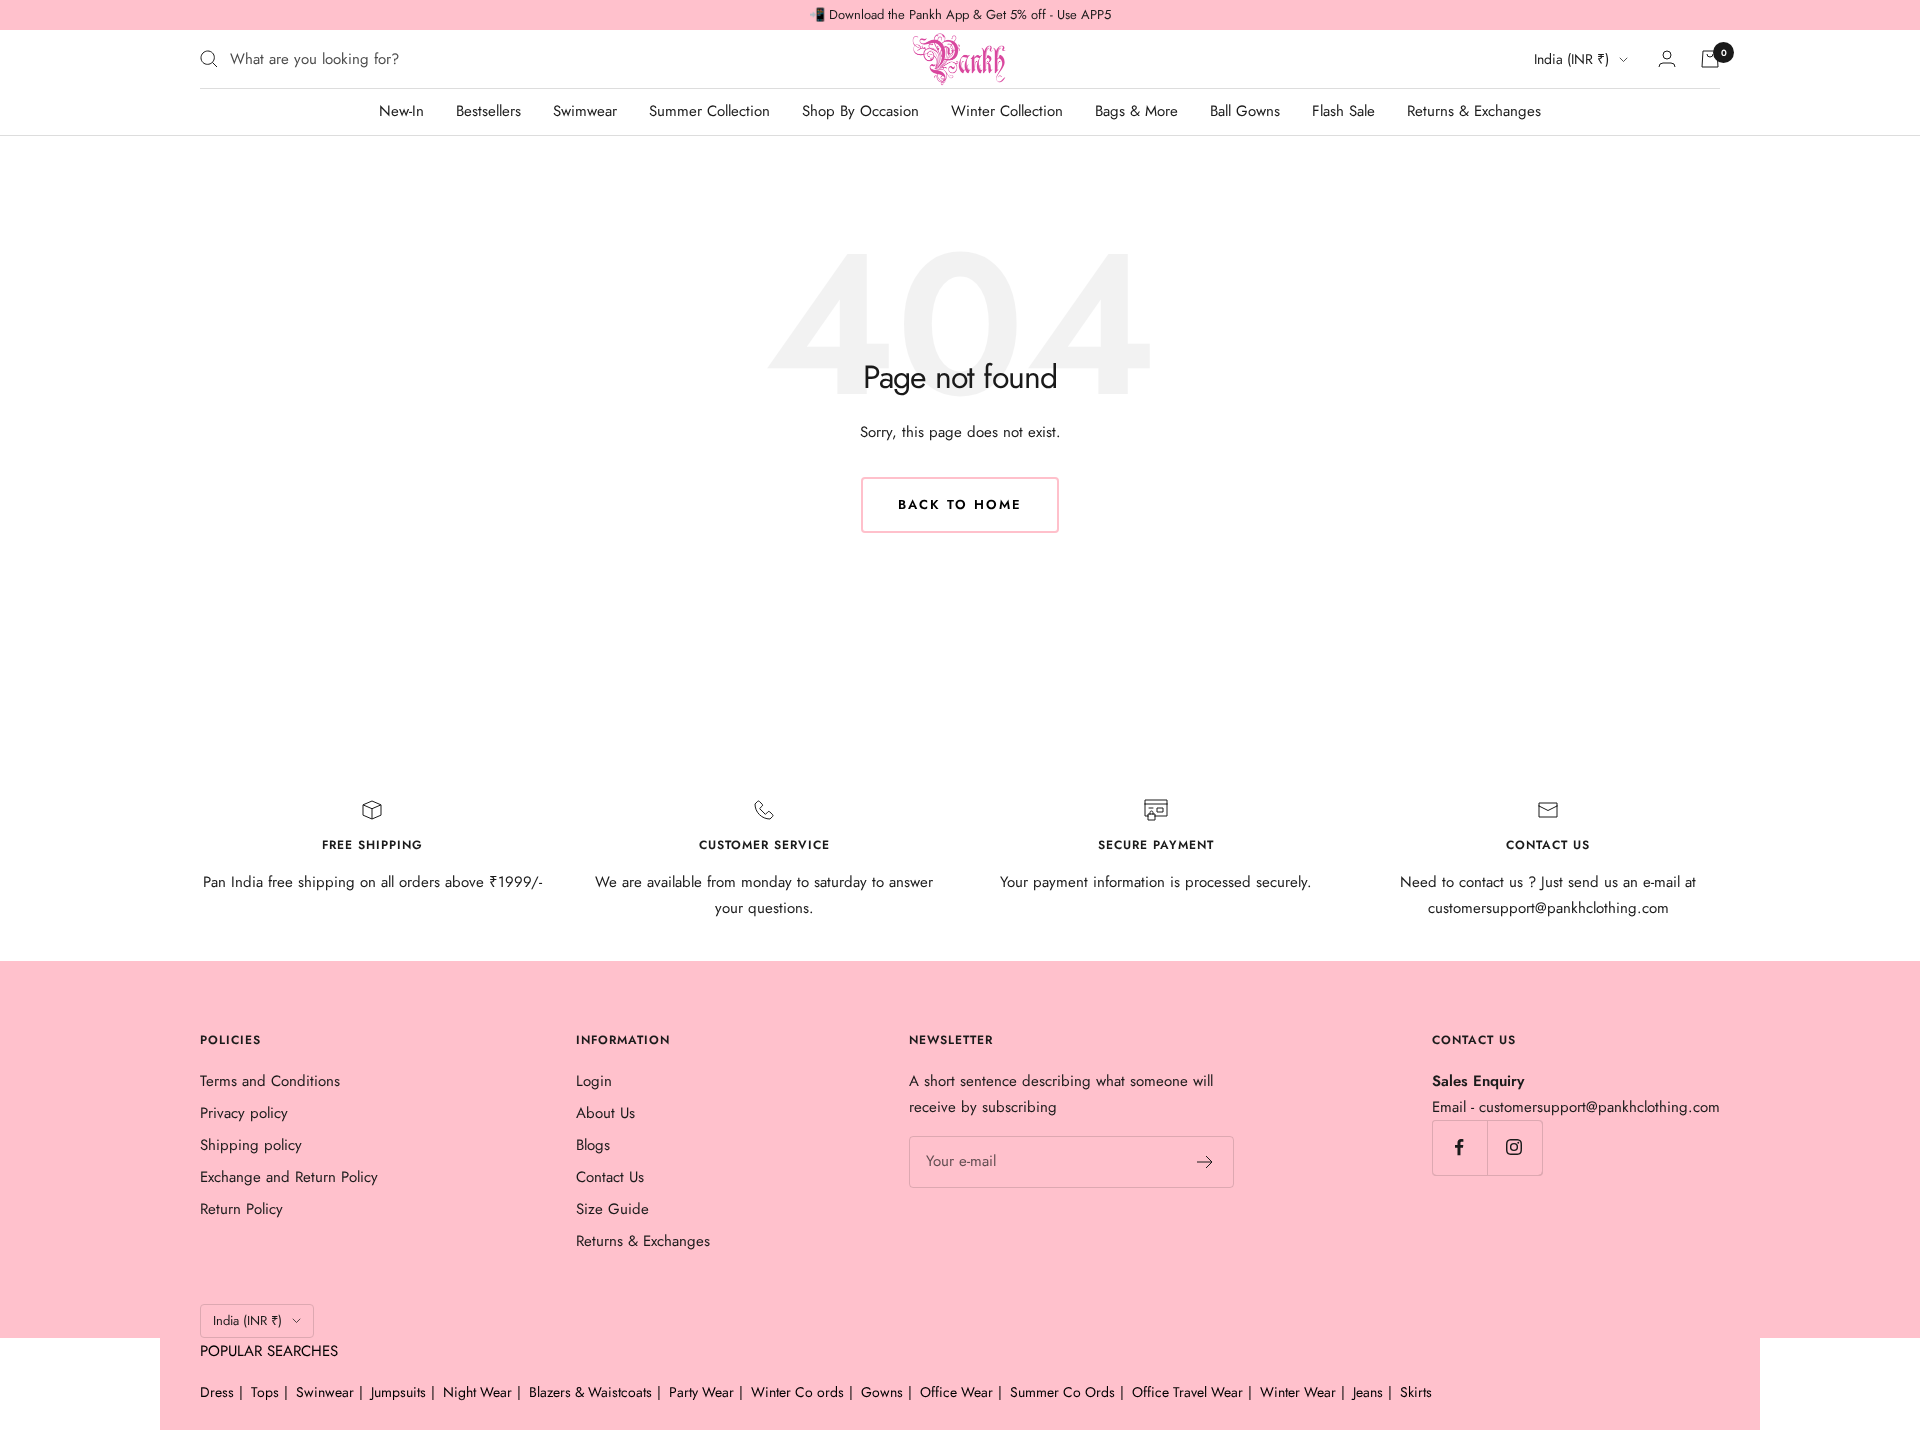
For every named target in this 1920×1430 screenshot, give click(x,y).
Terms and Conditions (270, 1081)
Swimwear (585, 111)
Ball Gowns (1245, 111)
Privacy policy (244, 1113)
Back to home (960, 504)
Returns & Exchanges (1474, 111)
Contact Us (610, 1177)
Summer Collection (709, 111)
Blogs (593, 1145)
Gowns (882, 1392)
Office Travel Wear (1187, 1392)
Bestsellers (488, 111)
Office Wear (956, 1392)
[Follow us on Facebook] (1459, 1147)
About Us (605, 1113)
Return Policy (241, 1209)
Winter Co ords (797, 1392)
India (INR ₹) (1571, 59)
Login (594, 1081)
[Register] (1205, 1162)
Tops (265, 1392)
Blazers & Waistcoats (590, 1392)
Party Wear (701, 1392)
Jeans (1368, 1392)
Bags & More (1136, 111)
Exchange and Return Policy (289, 1177)
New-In (401, 111)
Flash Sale (1343, 111)
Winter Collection (1007, 111)
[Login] (1667, 58)
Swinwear (325, 1392)
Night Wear (477, 1392)
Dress (217, 1392)
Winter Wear (1298, 1392)
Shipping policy (251, 1145)
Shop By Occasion (860, 111)
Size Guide (612, 1209)
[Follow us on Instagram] (1514, 1147)
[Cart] (1710, 59)
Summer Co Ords (1062, 1392)
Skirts (1416, 1392)
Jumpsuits (398, 1392)
